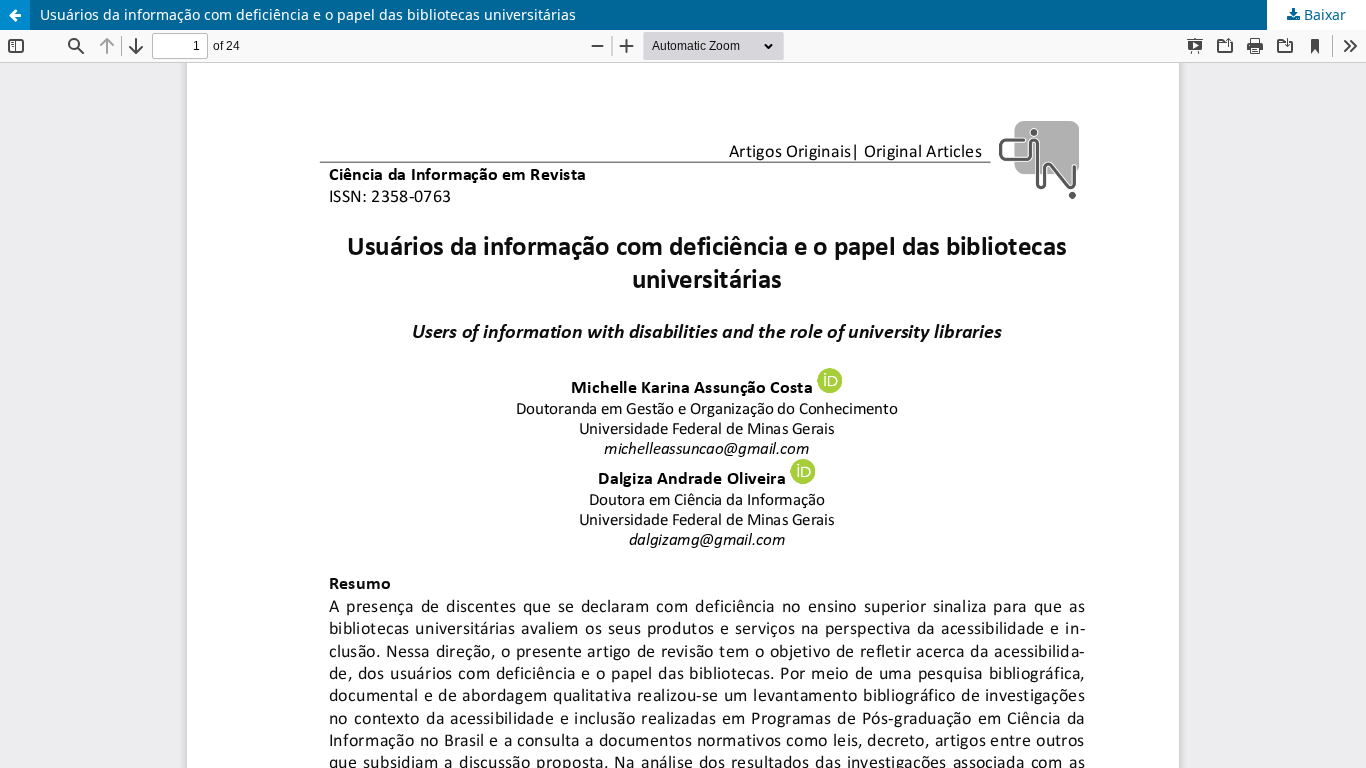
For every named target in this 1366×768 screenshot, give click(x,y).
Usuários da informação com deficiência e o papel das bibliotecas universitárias (308, 14)
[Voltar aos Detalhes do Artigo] (15, 15)
